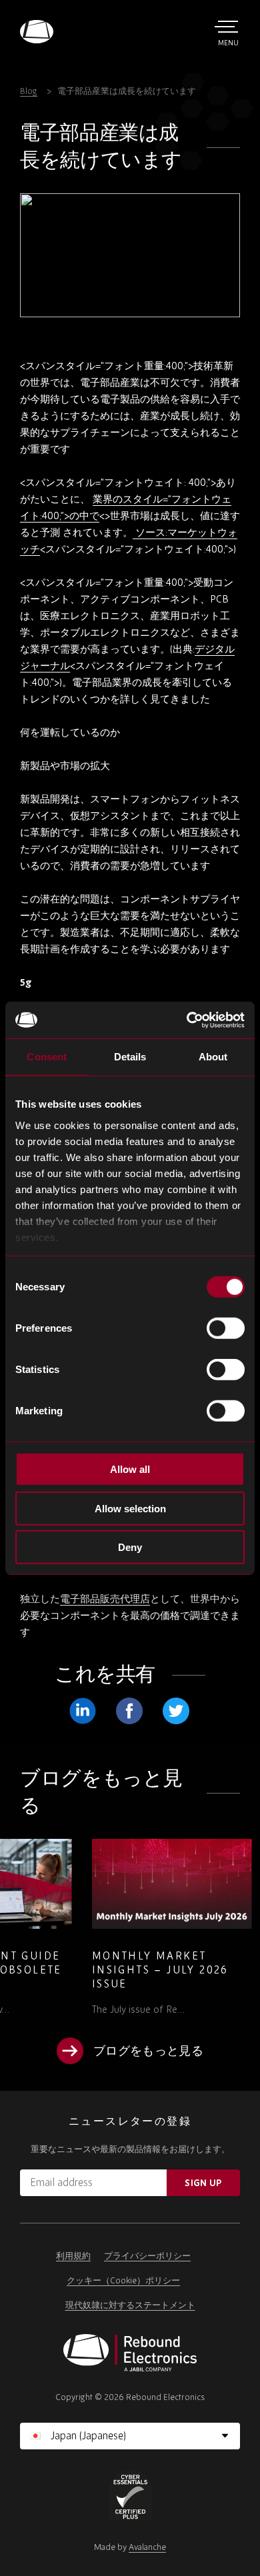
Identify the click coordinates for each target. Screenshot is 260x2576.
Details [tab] (130, 1057)
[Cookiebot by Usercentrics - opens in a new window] (187, 1020)
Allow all (130, 1469)
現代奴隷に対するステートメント (130, 2305)
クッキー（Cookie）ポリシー (123, 2280)
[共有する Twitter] (176, 1711)
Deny (130, 1547)
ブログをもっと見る (148, 2050)
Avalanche (147, 2547)
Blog (29, 91)
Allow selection (130, 1508)
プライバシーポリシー (147, 2256)
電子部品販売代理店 (105, 1599)
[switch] (226, 1328)
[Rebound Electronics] (37, 32)
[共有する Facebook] (129, 1711)
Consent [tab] (47, 1057)
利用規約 (73, 2256)
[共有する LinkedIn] (83, 1711)
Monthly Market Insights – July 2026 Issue (90, 1969)
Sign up (203, 2183)
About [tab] (213, 1057)
